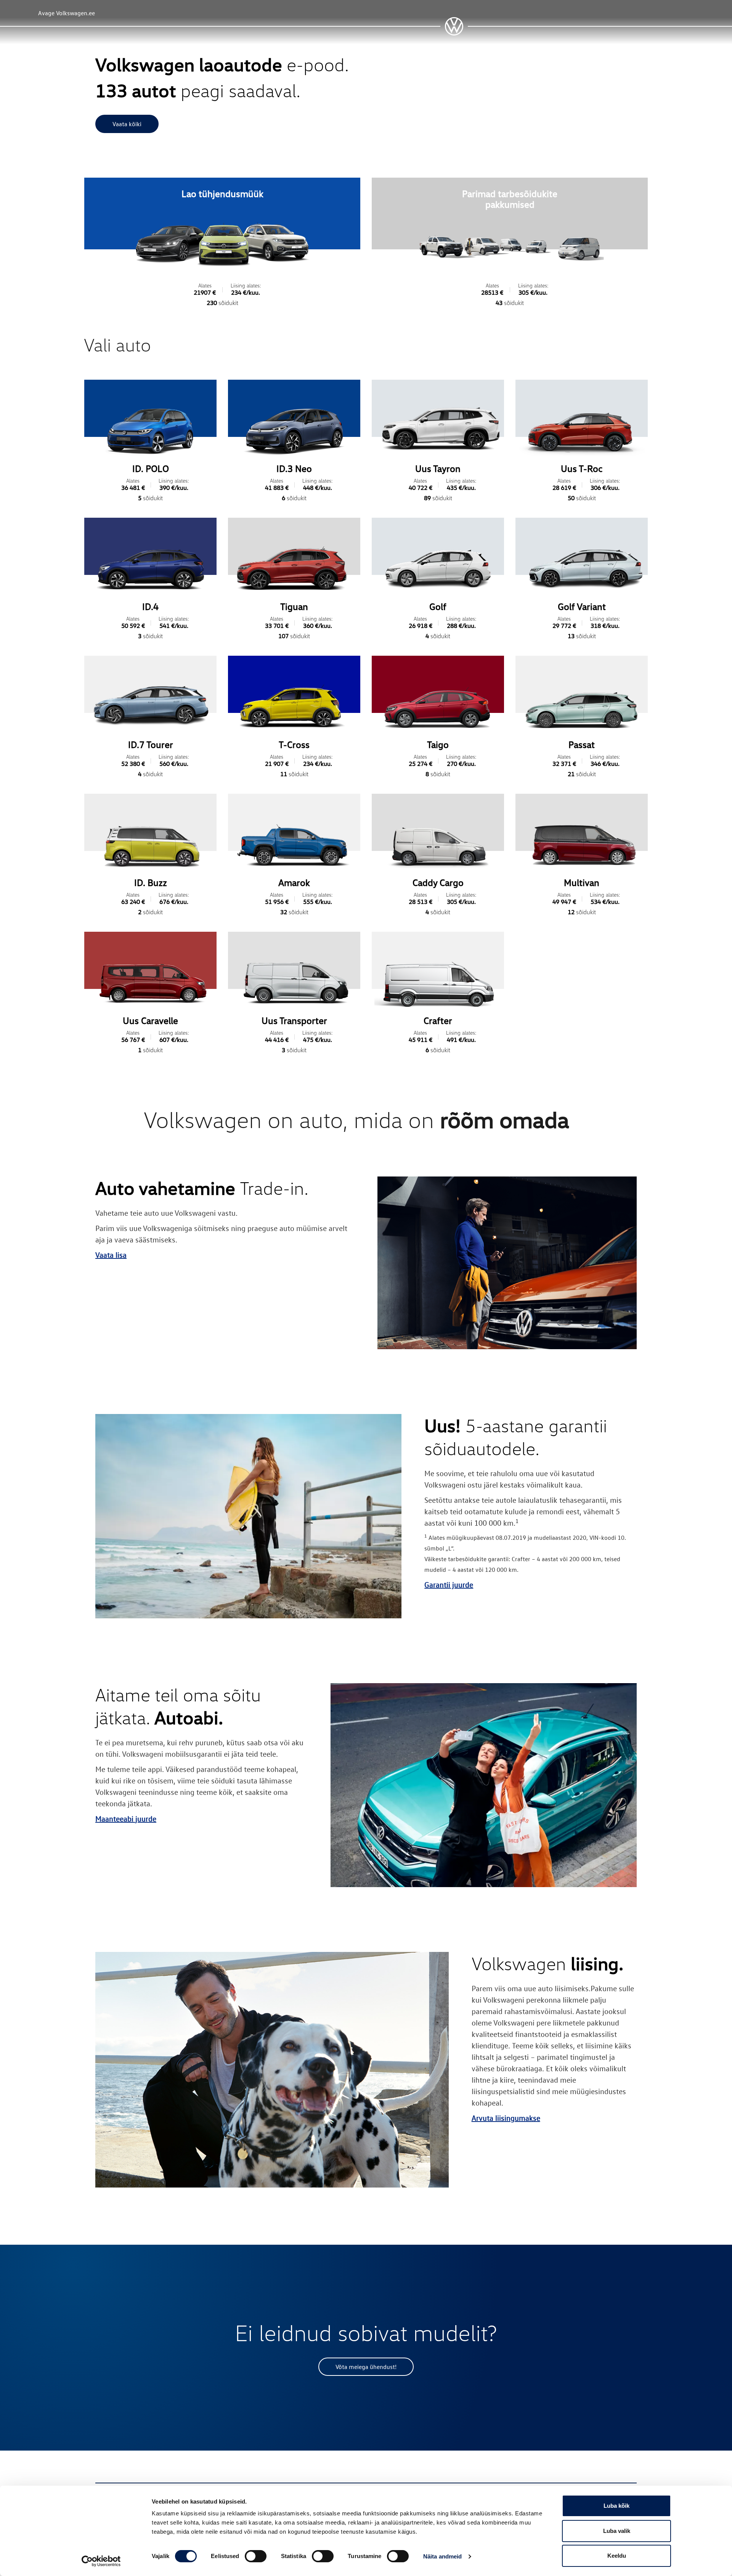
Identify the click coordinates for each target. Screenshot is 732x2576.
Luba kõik (616, 2506)
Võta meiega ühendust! (366, 2367)
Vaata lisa (111, 1255)
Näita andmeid (442, 2556)
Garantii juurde (449, 1584)
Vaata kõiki (127, 124)
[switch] (256, 2556)
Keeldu (617, 2556)
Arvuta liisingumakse (506, 2118)
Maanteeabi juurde (126, 1818)
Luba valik (617, 2531)
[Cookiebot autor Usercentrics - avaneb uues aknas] (101, 2561)
